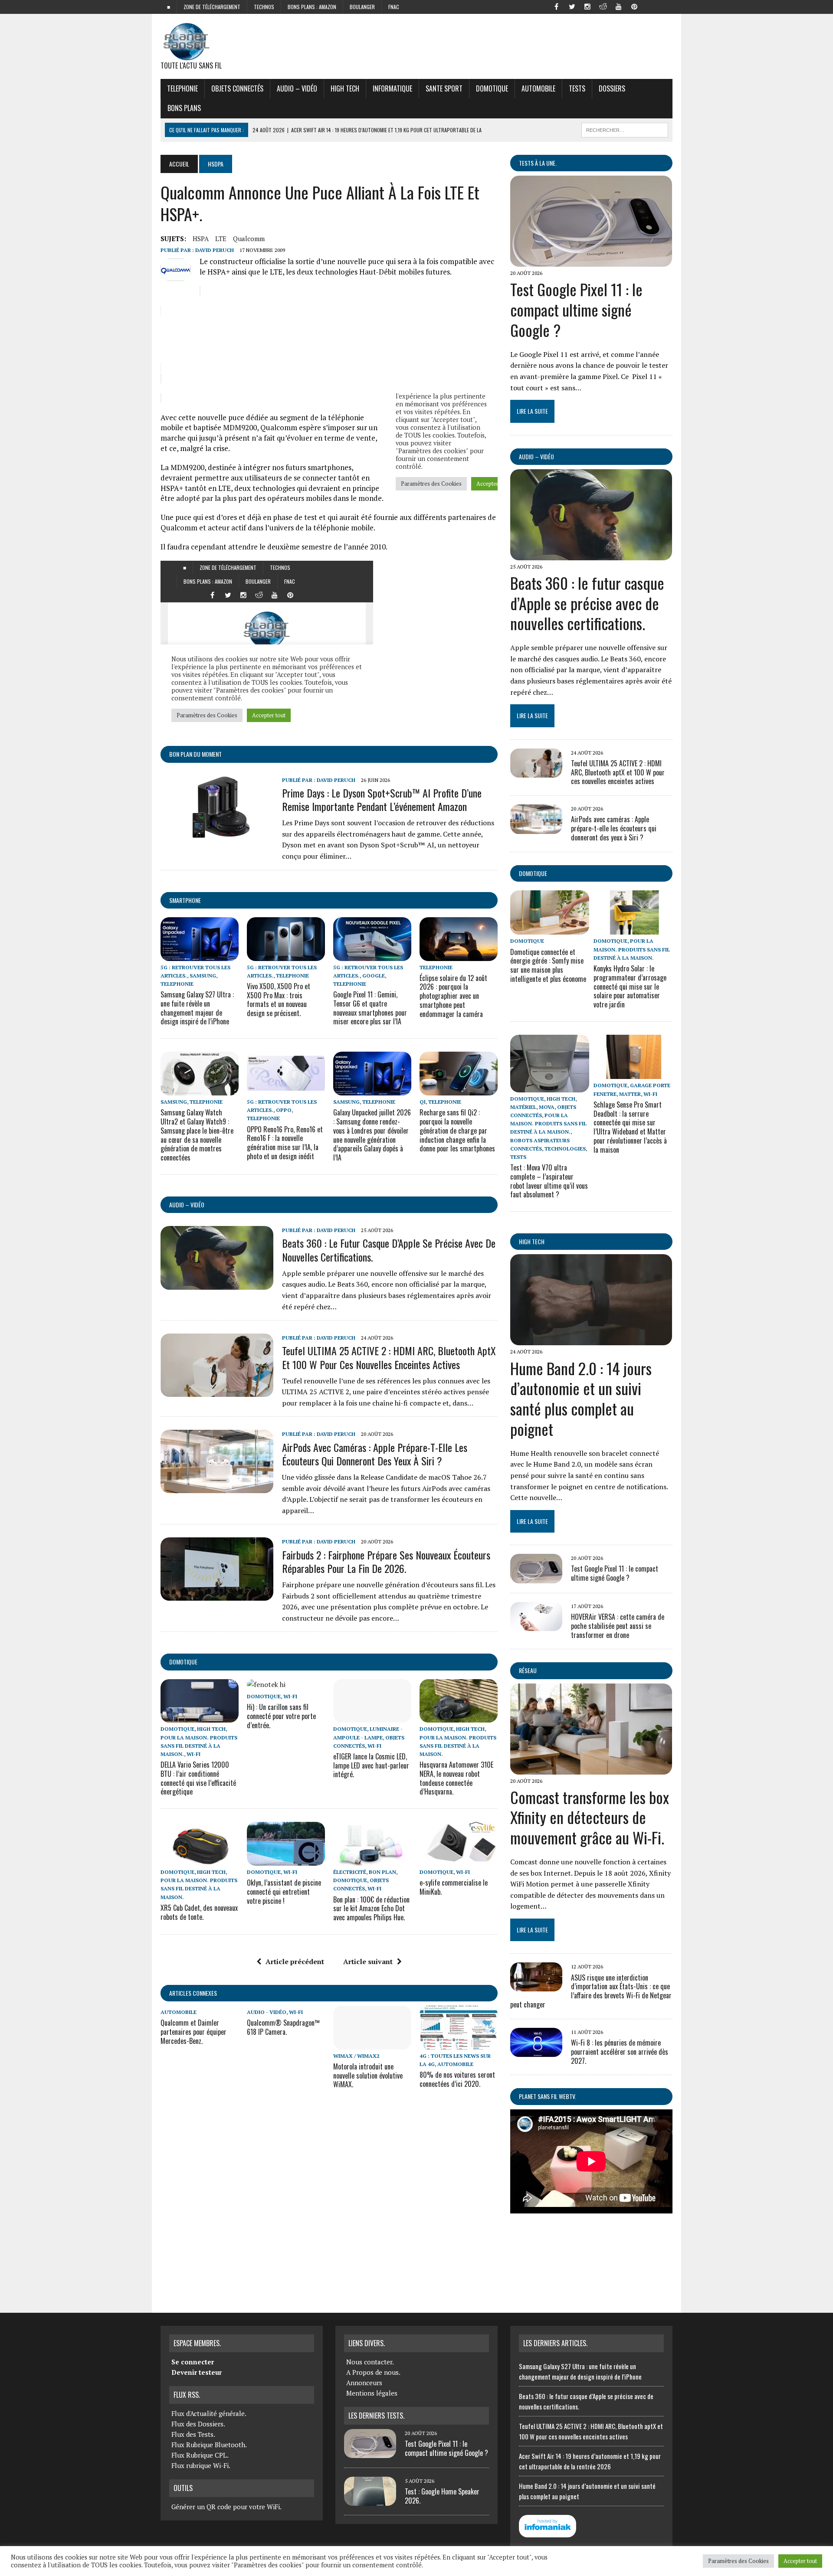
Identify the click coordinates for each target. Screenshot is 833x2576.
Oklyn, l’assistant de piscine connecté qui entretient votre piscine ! (284, 1892)
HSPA (201, 239)
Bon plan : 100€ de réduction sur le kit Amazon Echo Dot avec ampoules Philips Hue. (371, 1909)
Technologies (565, 1149)
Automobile (538, 88)
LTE (221, 239)
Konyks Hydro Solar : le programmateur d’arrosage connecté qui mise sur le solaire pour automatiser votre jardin (630, 986)
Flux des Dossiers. (198, 2424)
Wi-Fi (193, 1754)
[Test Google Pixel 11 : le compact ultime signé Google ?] (591, 261)
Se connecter (193, 2362)
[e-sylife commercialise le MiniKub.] (459, 1860)
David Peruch (215, 250)
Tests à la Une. (538, 163)
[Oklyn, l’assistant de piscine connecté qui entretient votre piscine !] (286, 1860)
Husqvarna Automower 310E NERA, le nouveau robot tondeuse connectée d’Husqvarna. (456, 1778)
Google (374, 976)
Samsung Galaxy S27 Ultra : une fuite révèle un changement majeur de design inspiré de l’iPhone (197, 1008)
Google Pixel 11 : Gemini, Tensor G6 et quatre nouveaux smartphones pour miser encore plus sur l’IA (370, 1008)
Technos (264, 7)
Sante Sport (444, 88)
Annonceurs (364, 2383)
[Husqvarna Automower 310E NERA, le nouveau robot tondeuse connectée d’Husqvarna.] (459, 1717)
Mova (547, 1107)
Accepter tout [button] (800, 2561)
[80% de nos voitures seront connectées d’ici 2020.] (459, 2043)
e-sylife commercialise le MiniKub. (454, 1887)
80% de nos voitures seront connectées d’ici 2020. (457, 2079)
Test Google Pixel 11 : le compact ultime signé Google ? (576, 309)
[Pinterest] (634, 6)
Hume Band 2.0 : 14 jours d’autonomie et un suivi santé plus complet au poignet (581, 1398)
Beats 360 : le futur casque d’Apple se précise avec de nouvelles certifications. (389, 1250)
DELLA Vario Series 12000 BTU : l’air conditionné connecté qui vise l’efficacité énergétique (198, 1778)
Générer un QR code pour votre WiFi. (226, 2507)
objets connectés (237, 88)
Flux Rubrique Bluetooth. (209, 2445)
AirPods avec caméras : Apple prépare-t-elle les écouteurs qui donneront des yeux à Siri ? (375, 1454)
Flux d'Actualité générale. (209, 2413)
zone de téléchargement (212, 7)
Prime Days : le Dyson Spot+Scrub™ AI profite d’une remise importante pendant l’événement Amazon (382, 799)
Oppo (284, 1110)
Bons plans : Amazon (312, 7)
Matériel (523, 1107)
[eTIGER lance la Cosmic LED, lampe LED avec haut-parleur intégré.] (372, 1717)
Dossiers (612, 88)
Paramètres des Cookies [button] (738, 2561)
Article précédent (295, 1961)
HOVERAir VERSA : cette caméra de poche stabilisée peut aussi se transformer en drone (618, 1626)
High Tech (345, 88)
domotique (183, 1662)
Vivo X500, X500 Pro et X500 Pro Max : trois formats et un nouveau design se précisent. (279, 1000)
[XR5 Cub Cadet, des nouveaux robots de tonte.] (200, 1860)
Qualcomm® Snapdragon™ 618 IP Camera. (283, 2027)
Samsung (203, 976)
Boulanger (362, 7)
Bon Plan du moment (195, 754)
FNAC (394, 7)
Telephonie (182, 88)
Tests (577, 88)
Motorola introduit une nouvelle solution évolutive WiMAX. (368, 2076)
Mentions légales (372, 2393)
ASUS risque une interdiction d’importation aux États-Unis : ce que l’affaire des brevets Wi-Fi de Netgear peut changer (591, 1991)
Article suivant (368, 1961)
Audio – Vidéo (297, 88)
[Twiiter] (572, 6)
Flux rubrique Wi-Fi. (201, 2465)
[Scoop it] (666, 6)
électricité (350, 1872)
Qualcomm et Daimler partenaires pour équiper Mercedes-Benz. (193, 2032)
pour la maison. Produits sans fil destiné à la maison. (199, 1746)
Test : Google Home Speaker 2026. (442, 2496)
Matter (630, 1094)
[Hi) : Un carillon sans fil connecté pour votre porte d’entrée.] (266, 1684)
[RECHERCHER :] (625, 129)
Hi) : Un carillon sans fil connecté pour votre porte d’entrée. (281, 1716)
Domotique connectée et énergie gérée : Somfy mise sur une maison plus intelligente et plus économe (548, 965)
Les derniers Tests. (376, 2416)
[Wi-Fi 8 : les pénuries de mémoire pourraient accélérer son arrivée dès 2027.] (536, 2051)
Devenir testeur (197, 2372)
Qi (423, 1102)
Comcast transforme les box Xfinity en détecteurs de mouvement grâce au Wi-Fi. (590, 1817)
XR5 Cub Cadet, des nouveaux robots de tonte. (199, 1912)
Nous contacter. (370, 2362)
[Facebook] (556, 6)
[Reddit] (603, 6)
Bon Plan (382, 1872)
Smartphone (185, 900)
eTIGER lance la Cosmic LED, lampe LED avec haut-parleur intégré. (371, 1765)
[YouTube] (619, 6)
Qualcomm (249, 239)
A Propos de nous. (373, 2372)
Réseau (528, 1670)
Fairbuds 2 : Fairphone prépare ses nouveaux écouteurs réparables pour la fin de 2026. (386, 1561)
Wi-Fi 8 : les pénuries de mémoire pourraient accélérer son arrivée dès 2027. (620, 2052)
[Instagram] (587, 6)
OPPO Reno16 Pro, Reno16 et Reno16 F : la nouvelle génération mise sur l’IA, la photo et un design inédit (285, 1143)
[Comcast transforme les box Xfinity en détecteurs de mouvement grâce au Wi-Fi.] (591, 1769)
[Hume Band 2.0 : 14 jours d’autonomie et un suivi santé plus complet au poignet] (591, 1340)
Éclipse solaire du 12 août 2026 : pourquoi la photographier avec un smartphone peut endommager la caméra (453, 996)
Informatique (392, 88)
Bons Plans (184, 108)
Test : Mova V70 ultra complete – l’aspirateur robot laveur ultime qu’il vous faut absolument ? (549, 1181)
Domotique (492, 88)
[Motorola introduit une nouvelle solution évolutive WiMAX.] (372, 2043)
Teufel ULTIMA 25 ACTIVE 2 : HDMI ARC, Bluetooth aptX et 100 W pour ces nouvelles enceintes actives (389, 1357)
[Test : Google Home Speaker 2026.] (370, 2501)
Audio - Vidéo (267, 2012)
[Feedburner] (650, 6)
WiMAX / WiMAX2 (356, 2056)
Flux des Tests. (193, 2434)
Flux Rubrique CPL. (200, 2455)
